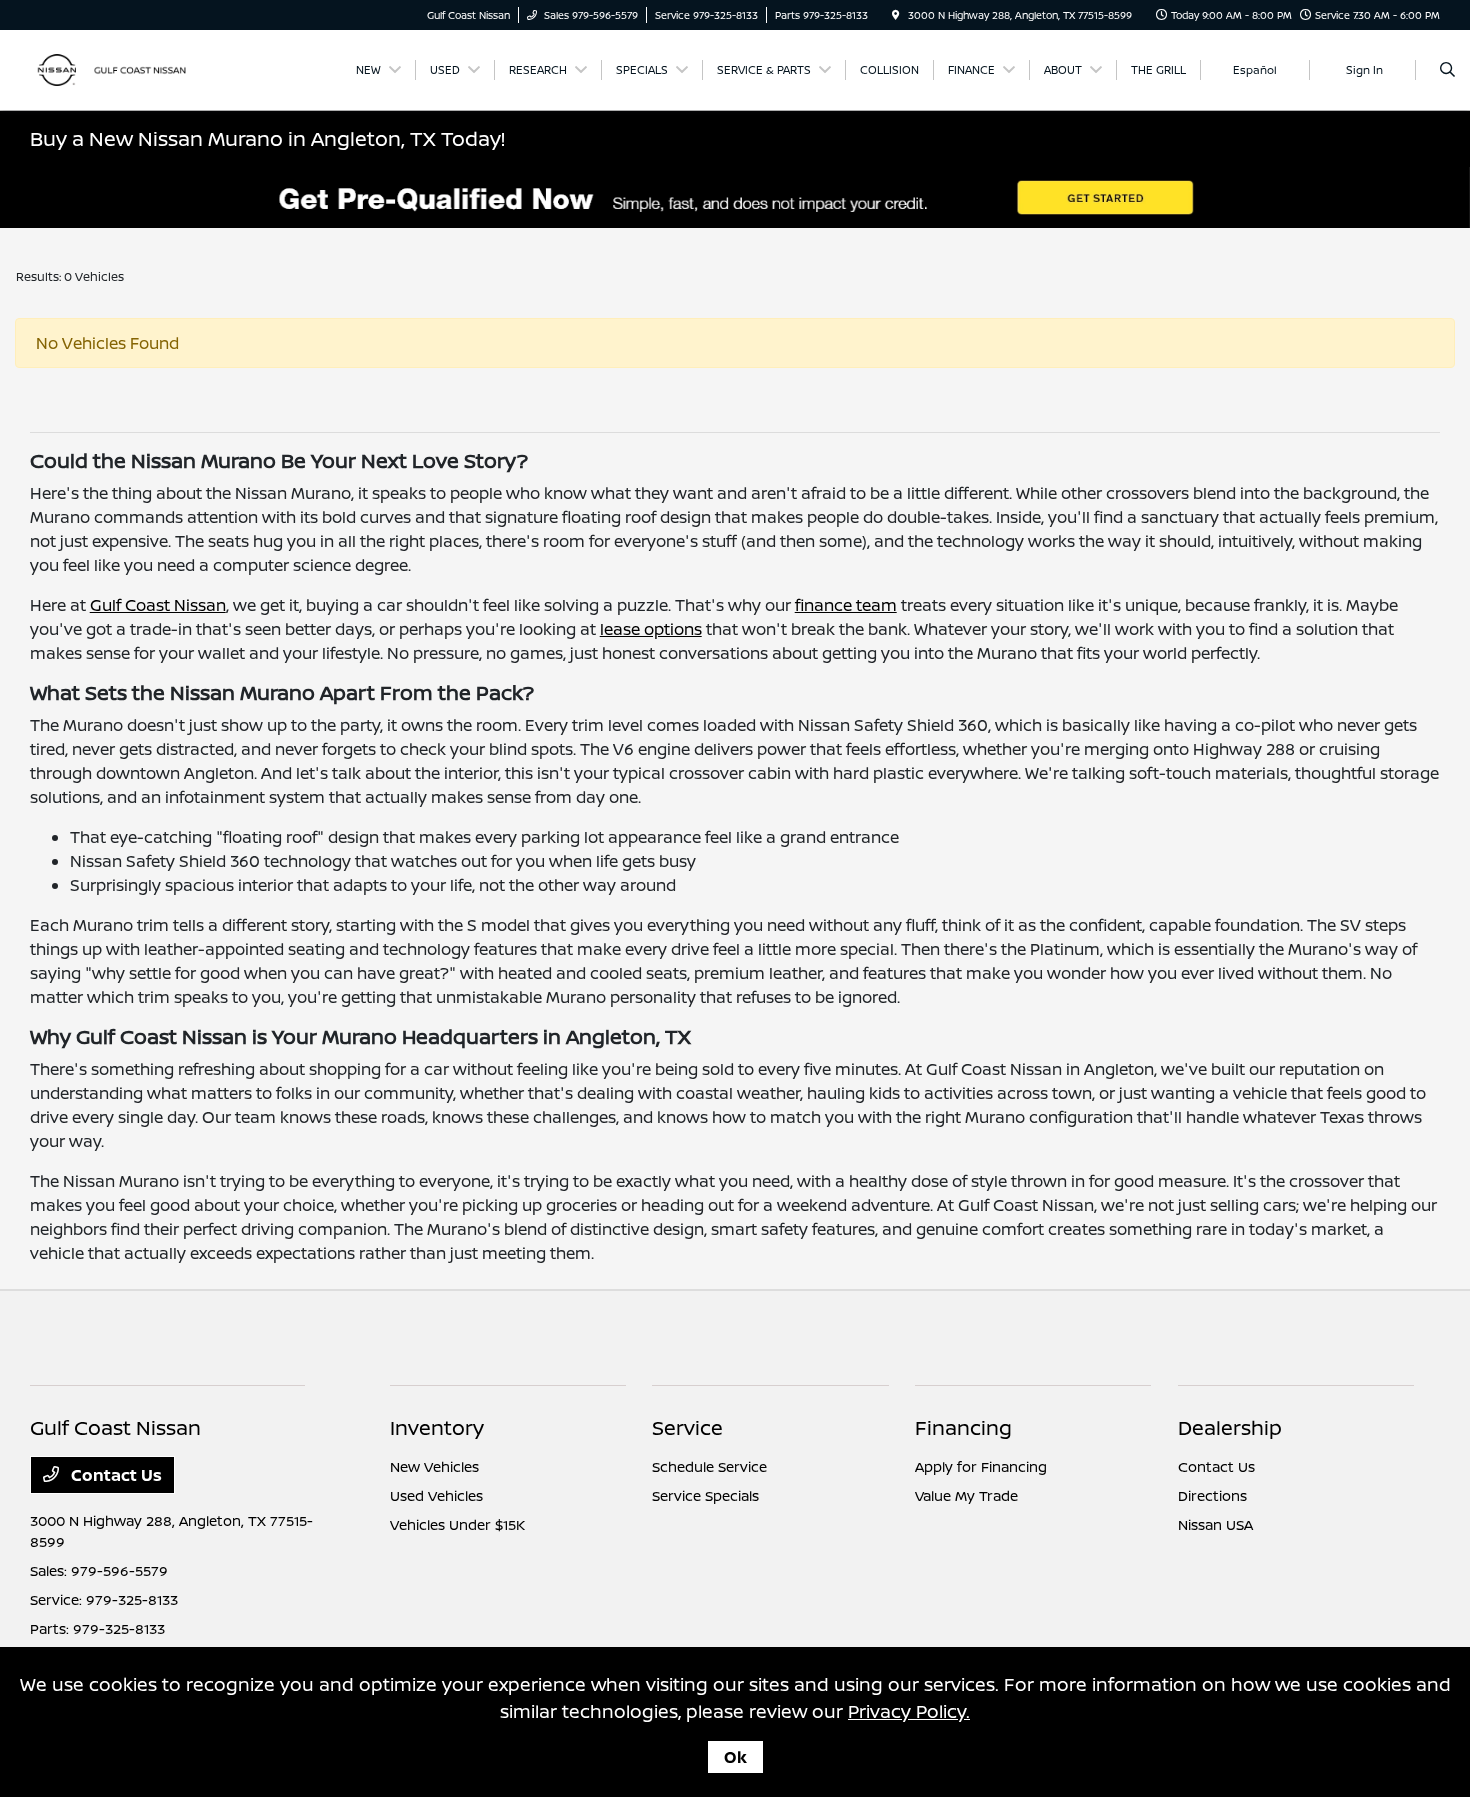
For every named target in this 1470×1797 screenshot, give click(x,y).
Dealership (1230, 1427)
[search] (1447, 70)
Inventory (437, 1427)
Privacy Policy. (909, 1711)
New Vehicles (434, 1466)
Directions (1212, 1495)
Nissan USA (1215, 1524)
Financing (963, 1427)
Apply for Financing (981, 1466)
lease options (651, 629)
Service (687, 1427)
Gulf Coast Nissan (158, 605)
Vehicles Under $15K (457, 1524)
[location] (896, 15)
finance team (846, 605)
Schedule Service (709, 1466)
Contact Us (114, 1475)
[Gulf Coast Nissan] (120, 68)
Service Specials (705, 1495)
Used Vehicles (436, 1495)
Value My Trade (966, 1495)
